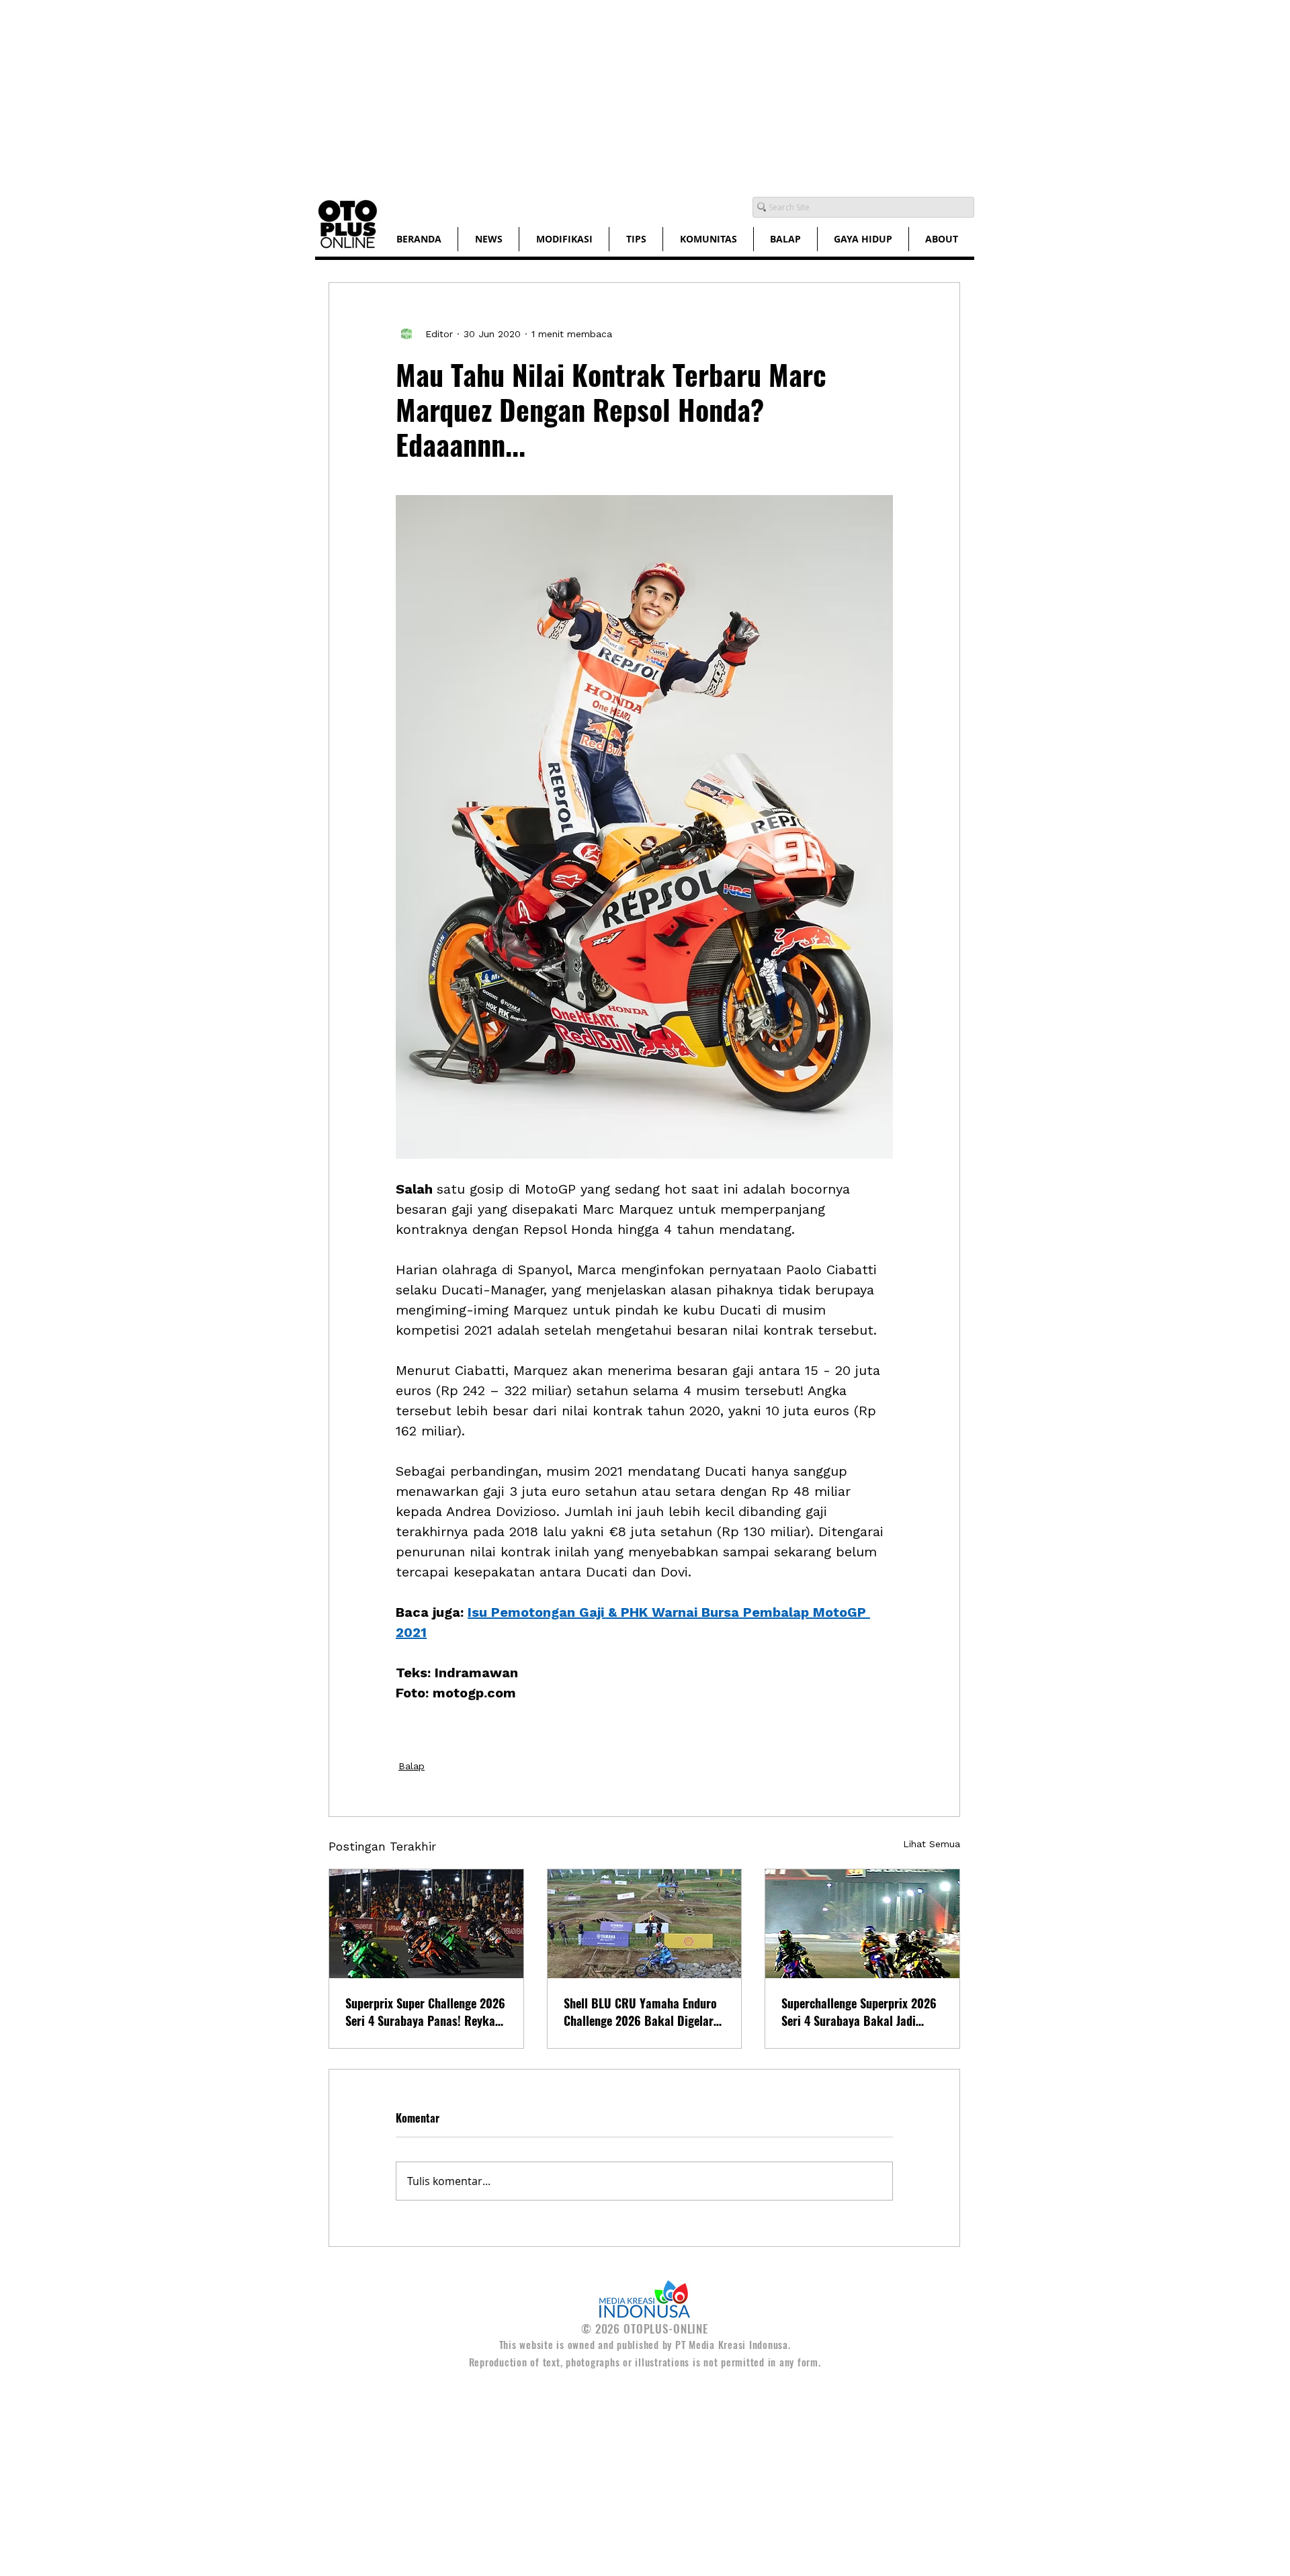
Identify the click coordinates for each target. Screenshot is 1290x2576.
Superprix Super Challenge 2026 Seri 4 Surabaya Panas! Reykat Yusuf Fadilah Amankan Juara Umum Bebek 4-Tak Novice (425, 2012)
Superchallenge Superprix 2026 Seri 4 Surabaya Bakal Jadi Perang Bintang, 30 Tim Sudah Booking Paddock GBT (859, 2012)
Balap (412, 1766)
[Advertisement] (403, 94)
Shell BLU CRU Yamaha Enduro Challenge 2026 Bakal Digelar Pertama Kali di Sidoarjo (640, 2012)
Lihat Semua (932, 1844)
